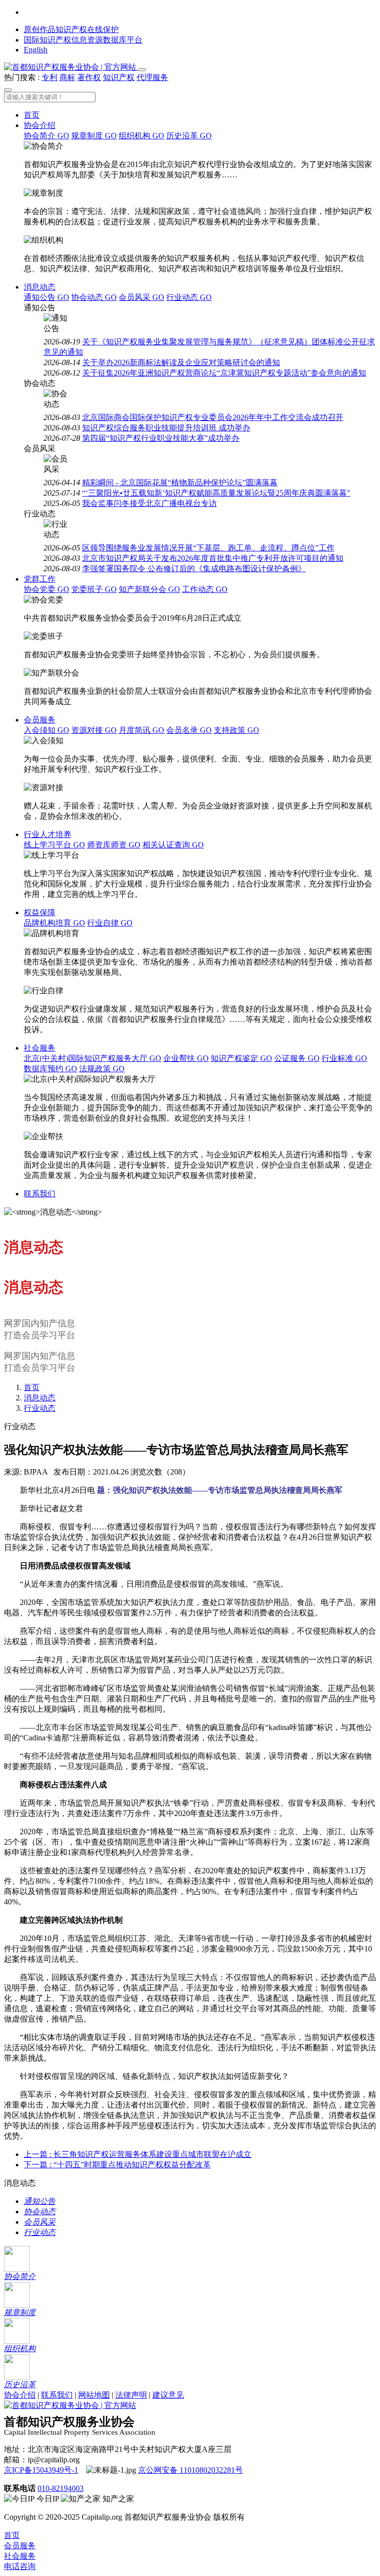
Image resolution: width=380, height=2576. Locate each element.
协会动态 (94, 297)
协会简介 (47, 136)
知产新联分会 (149, 589)
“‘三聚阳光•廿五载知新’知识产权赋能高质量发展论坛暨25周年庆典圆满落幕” (216, 493)
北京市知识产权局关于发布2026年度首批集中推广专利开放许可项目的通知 (213, 558)
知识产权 (119, 77)
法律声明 (131, 2395)
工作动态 (205, 589)
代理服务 (152, 77)
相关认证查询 (173, 845)
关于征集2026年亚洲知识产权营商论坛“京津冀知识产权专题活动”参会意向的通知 (224, 373)
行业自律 (110, 923)
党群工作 (40, 579)
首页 (32, 115)
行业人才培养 (47, 834)
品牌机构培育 (54, 923)
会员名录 (189, 730)
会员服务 (40, 720)
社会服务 (40, 1048)
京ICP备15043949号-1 (41, 2470)
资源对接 (94, 730)
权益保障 (40, 912)
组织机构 (142, 136)
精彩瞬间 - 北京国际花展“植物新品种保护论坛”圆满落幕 (180, 483)
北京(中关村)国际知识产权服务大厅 (93, 1058)
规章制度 (94, 136)
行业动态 (189, 297)
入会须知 (47, 730)
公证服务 (297, 1058)
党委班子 (94, 589)
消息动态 (40, 287)
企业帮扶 (186, 1058)
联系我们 (40, 1194)
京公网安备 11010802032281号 (190, 2470)
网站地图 (94, 2395)
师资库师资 (114, 845)
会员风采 (142, 297)
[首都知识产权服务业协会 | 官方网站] (71, 67)
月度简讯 (142, 730)
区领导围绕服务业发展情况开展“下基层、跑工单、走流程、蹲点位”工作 (208, 548)
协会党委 (47, 589)
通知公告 (47, 297)
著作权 (89, 77)
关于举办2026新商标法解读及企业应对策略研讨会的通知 (181, 362)
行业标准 (344, 1058)
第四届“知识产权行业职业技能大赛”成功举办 (161, 438)
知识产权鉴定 (241, 1058)
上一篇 (138, 2154)
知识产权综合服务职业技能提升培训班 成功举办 (166, 428)
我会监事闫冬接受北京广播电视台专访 (149, 503)
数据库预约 (50, 1069)
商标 (67, 77)
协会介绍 (40, 125)
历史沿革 (189, 136)
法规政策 (102, 1069)
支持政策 (237, 730)
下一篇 (117, 2165)
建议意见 (168, 2395)
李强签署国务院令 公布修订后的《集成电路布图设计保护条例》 (194, 569)
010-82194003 (61, 2488)
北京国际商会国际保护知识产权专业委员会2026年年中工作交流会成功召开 (213, 417)
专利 (49, 77)
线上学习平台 (54, 845)
